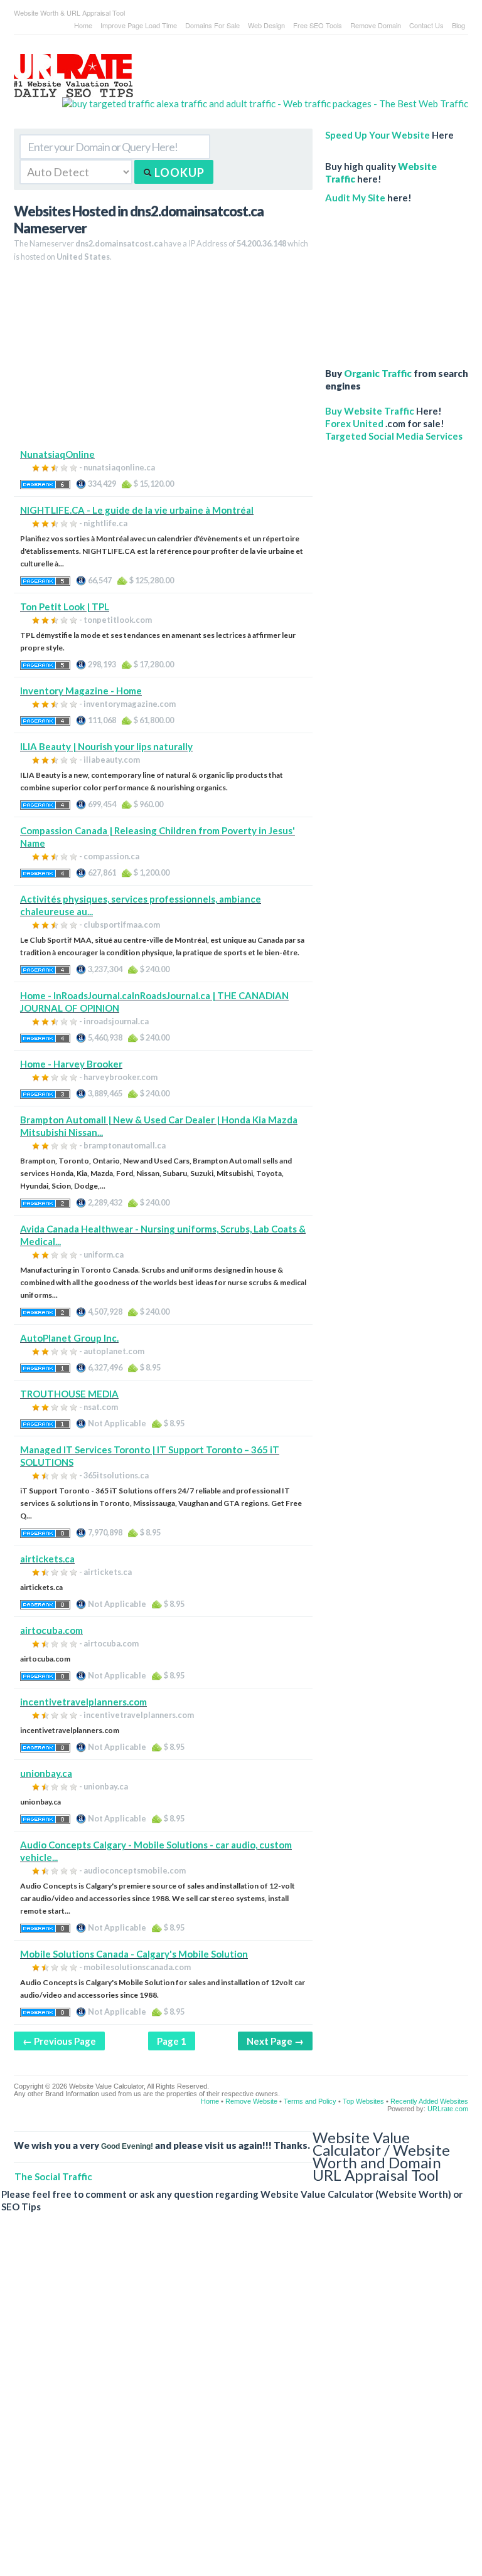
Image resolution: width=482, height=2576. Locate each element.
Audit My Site (355, 198)
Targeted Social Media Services (394, 436)
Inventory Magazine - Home (81, 691)
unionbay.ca (46, 1773)
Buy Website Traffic (370, 411)
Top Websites (363, 2101)
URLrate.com (448, 2109)
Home (83, 25)
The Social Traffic (53, 2176)
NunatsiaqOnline (57, 454)
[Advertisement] (163, 360)
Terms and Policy (310, 2101)
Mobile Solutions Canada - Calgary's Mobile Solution (134, 1954)
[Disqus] (235, 2404)
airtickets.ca (47, 1559)
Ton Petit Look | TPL (65, 607)
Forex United (354, 423)
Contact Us (426, 25)
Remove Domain (376, 25)
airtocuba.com (51, 1630)
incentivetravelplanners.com (83, 1702)
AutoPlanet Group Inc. (69, 1338)
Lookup (178, 172)
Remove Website (251, 2101)
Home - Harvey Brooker (71, 1064)
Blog (458, 25)
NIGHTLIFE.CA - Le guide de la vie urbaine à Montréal (137, 510)
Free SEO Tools (318, 25)
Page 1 (172, 2041)
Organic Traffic (378, 373)
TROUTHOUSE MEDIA (69, 1394)
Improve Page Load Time (139, 25)
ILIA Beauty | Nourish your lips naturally (106, 746)
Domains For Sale (212, 25)
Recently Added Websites (429, 2101)
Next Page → (275, 2041)
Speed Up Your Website (378, 135)
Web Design (266, 25)
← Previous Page (59, 2041)
